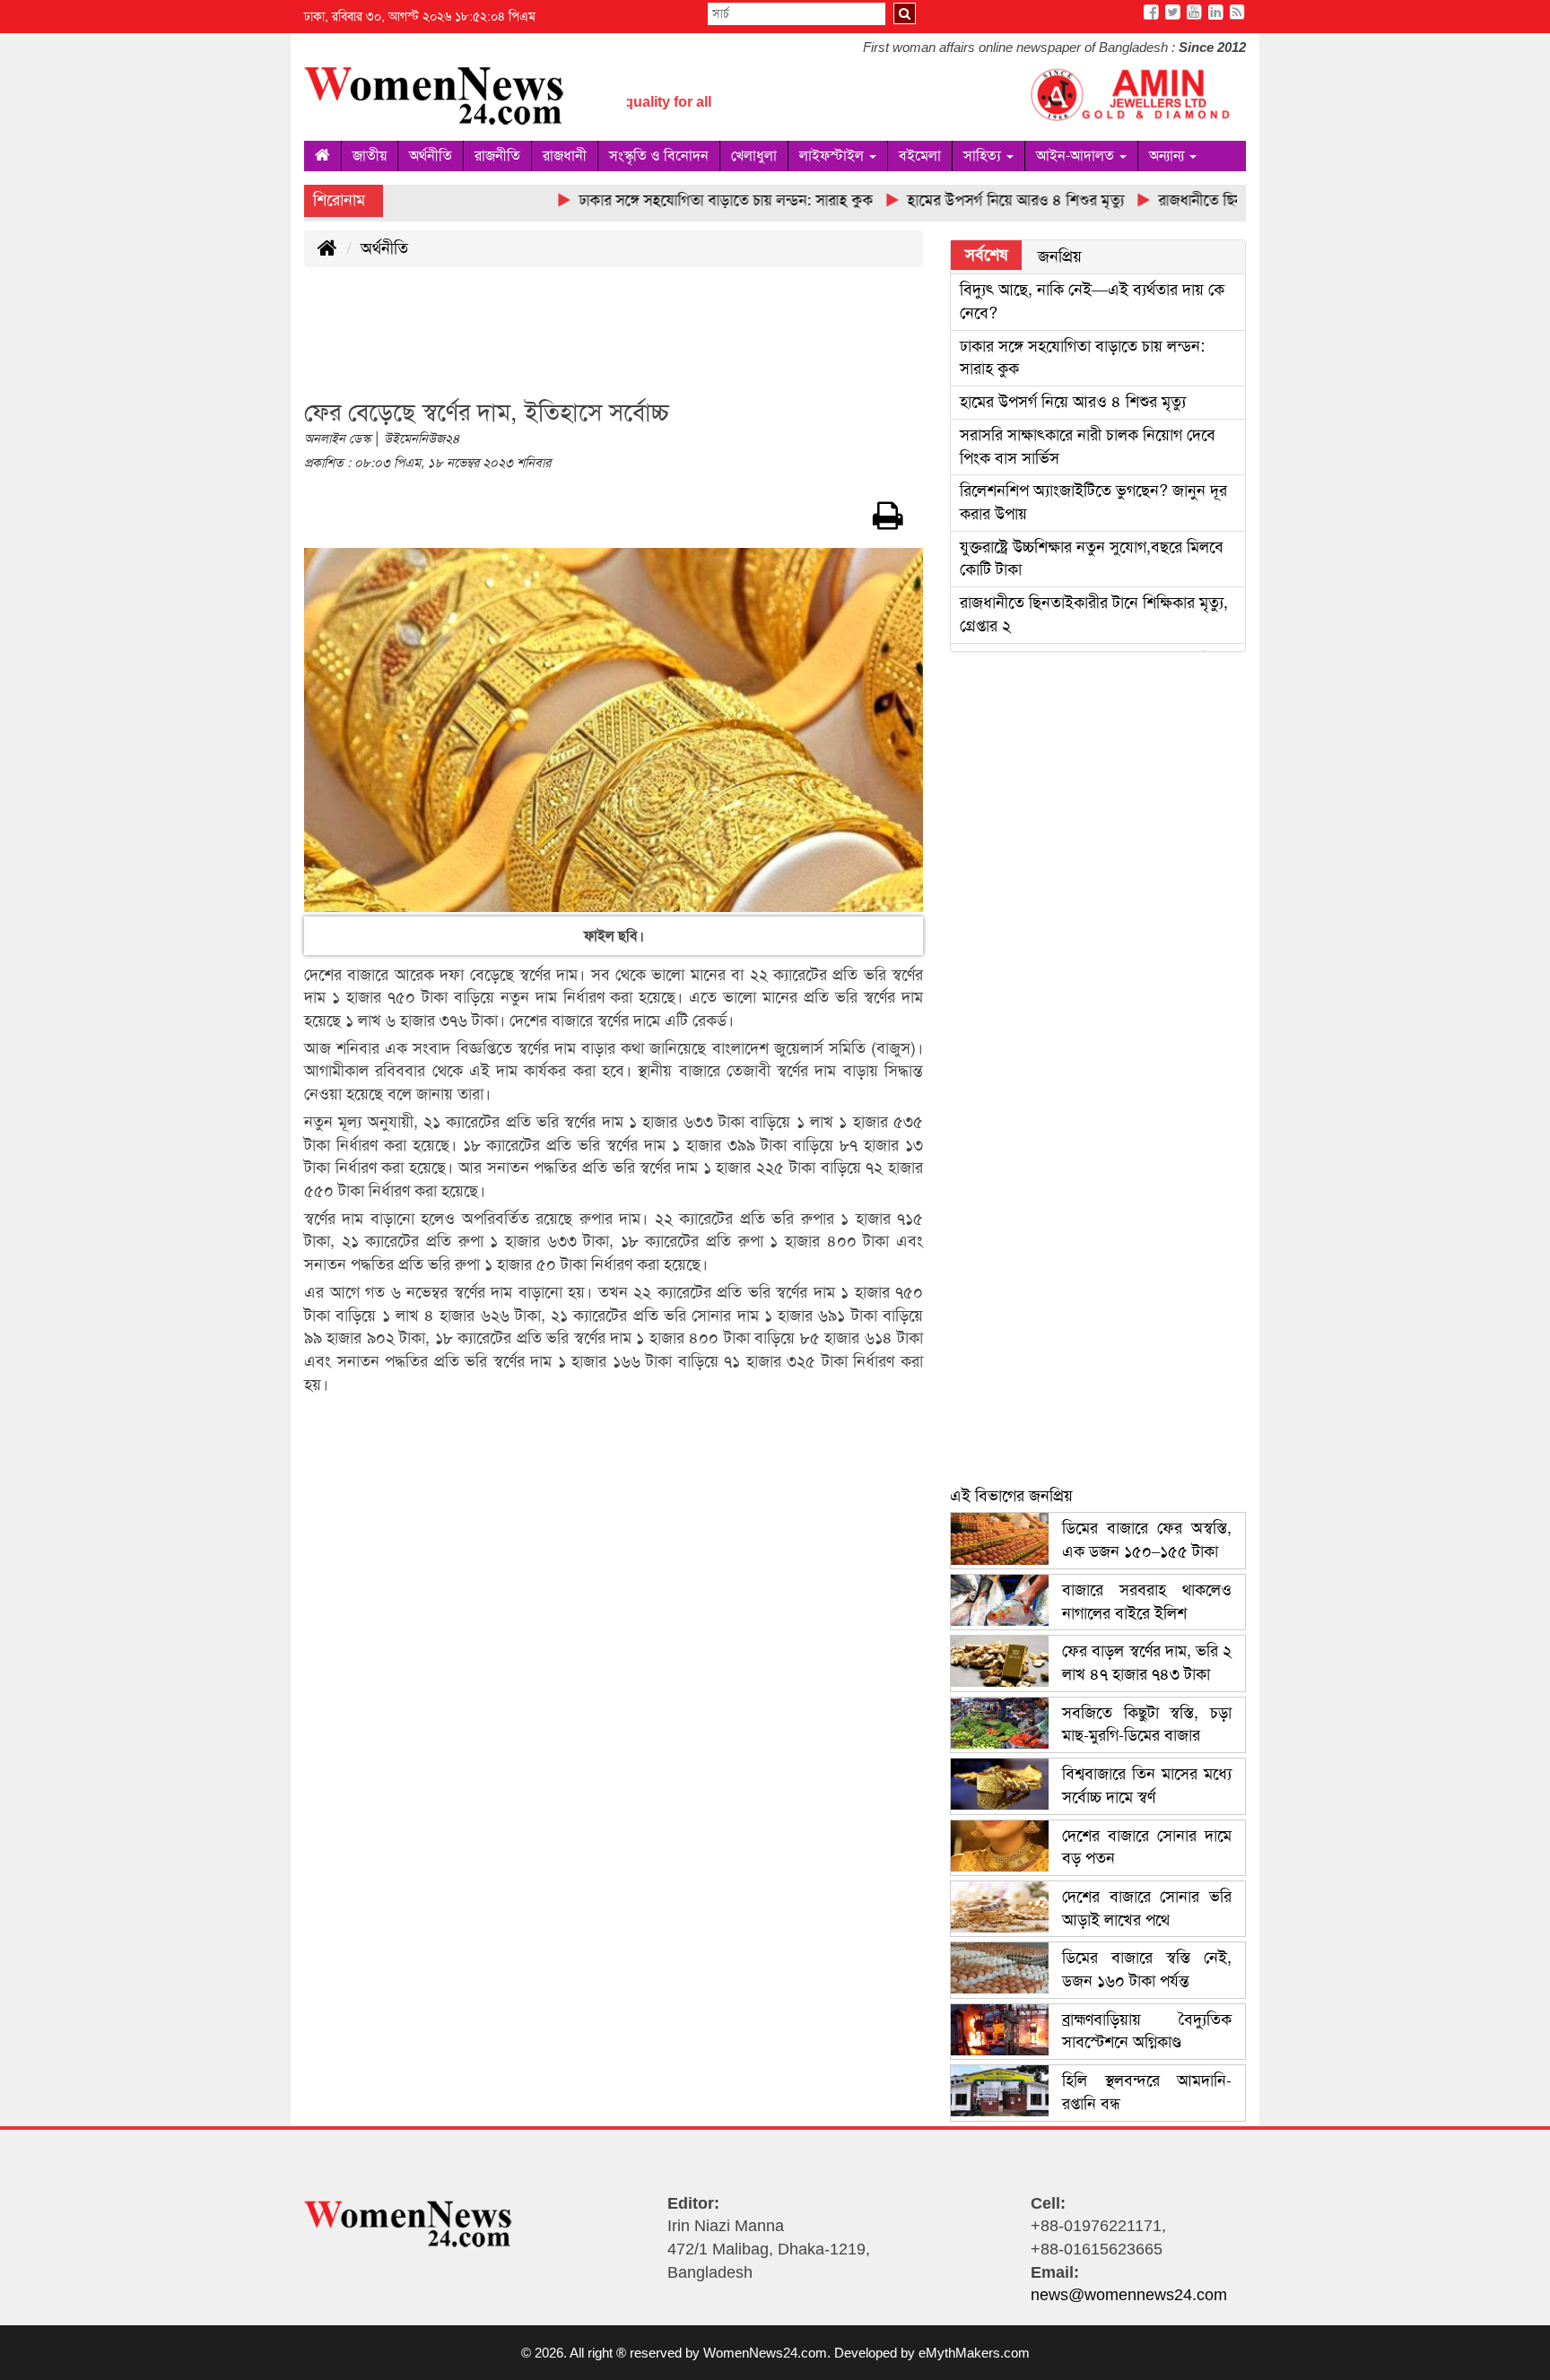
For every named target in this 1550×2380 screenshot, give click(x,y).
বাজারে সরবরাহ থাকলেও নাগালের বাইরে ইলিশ (1147, 1602)
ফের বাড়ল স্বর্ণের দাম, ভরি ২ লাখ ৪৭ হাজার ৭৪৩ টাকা (1147, 1663)
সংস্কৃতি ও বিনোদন (659, 156)
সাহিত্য (984, 156)
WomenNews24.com (765, 2353)
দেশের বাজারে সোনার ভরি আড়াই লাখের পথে (1147, 1908)
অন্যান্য (1168, 156)
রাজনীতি (497, 156)
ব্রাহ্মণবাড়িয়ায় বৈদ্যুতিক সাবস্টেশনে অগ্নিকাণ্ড (1147, 2031)
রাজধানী (565, 156)
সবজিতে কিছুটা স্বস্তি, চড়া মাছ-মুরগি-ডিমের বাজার (1147, 1724)
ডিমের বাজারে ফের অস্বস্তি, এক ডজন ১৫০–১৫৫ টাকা (1147, 1540)
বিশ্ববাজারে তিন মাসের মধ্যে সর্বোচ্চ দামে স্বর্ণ (1147, 1785)
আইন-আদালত (1077, 156)
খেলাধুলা (754, 156)
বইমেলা (920, 156)
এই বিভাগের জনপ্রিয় (1011, 1496)
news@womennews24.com (1129, 2295)
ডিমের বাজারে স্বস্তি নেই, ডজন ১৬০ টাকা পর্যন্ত (1147, 1969)
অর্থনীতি (431, 156)
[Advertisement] (631, 343)
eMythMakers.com (974, 2353)
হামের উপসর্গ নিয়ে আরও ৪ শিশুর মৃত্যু (1073, 402)
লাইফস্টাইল (833, 156)
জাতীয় (370, 156)
